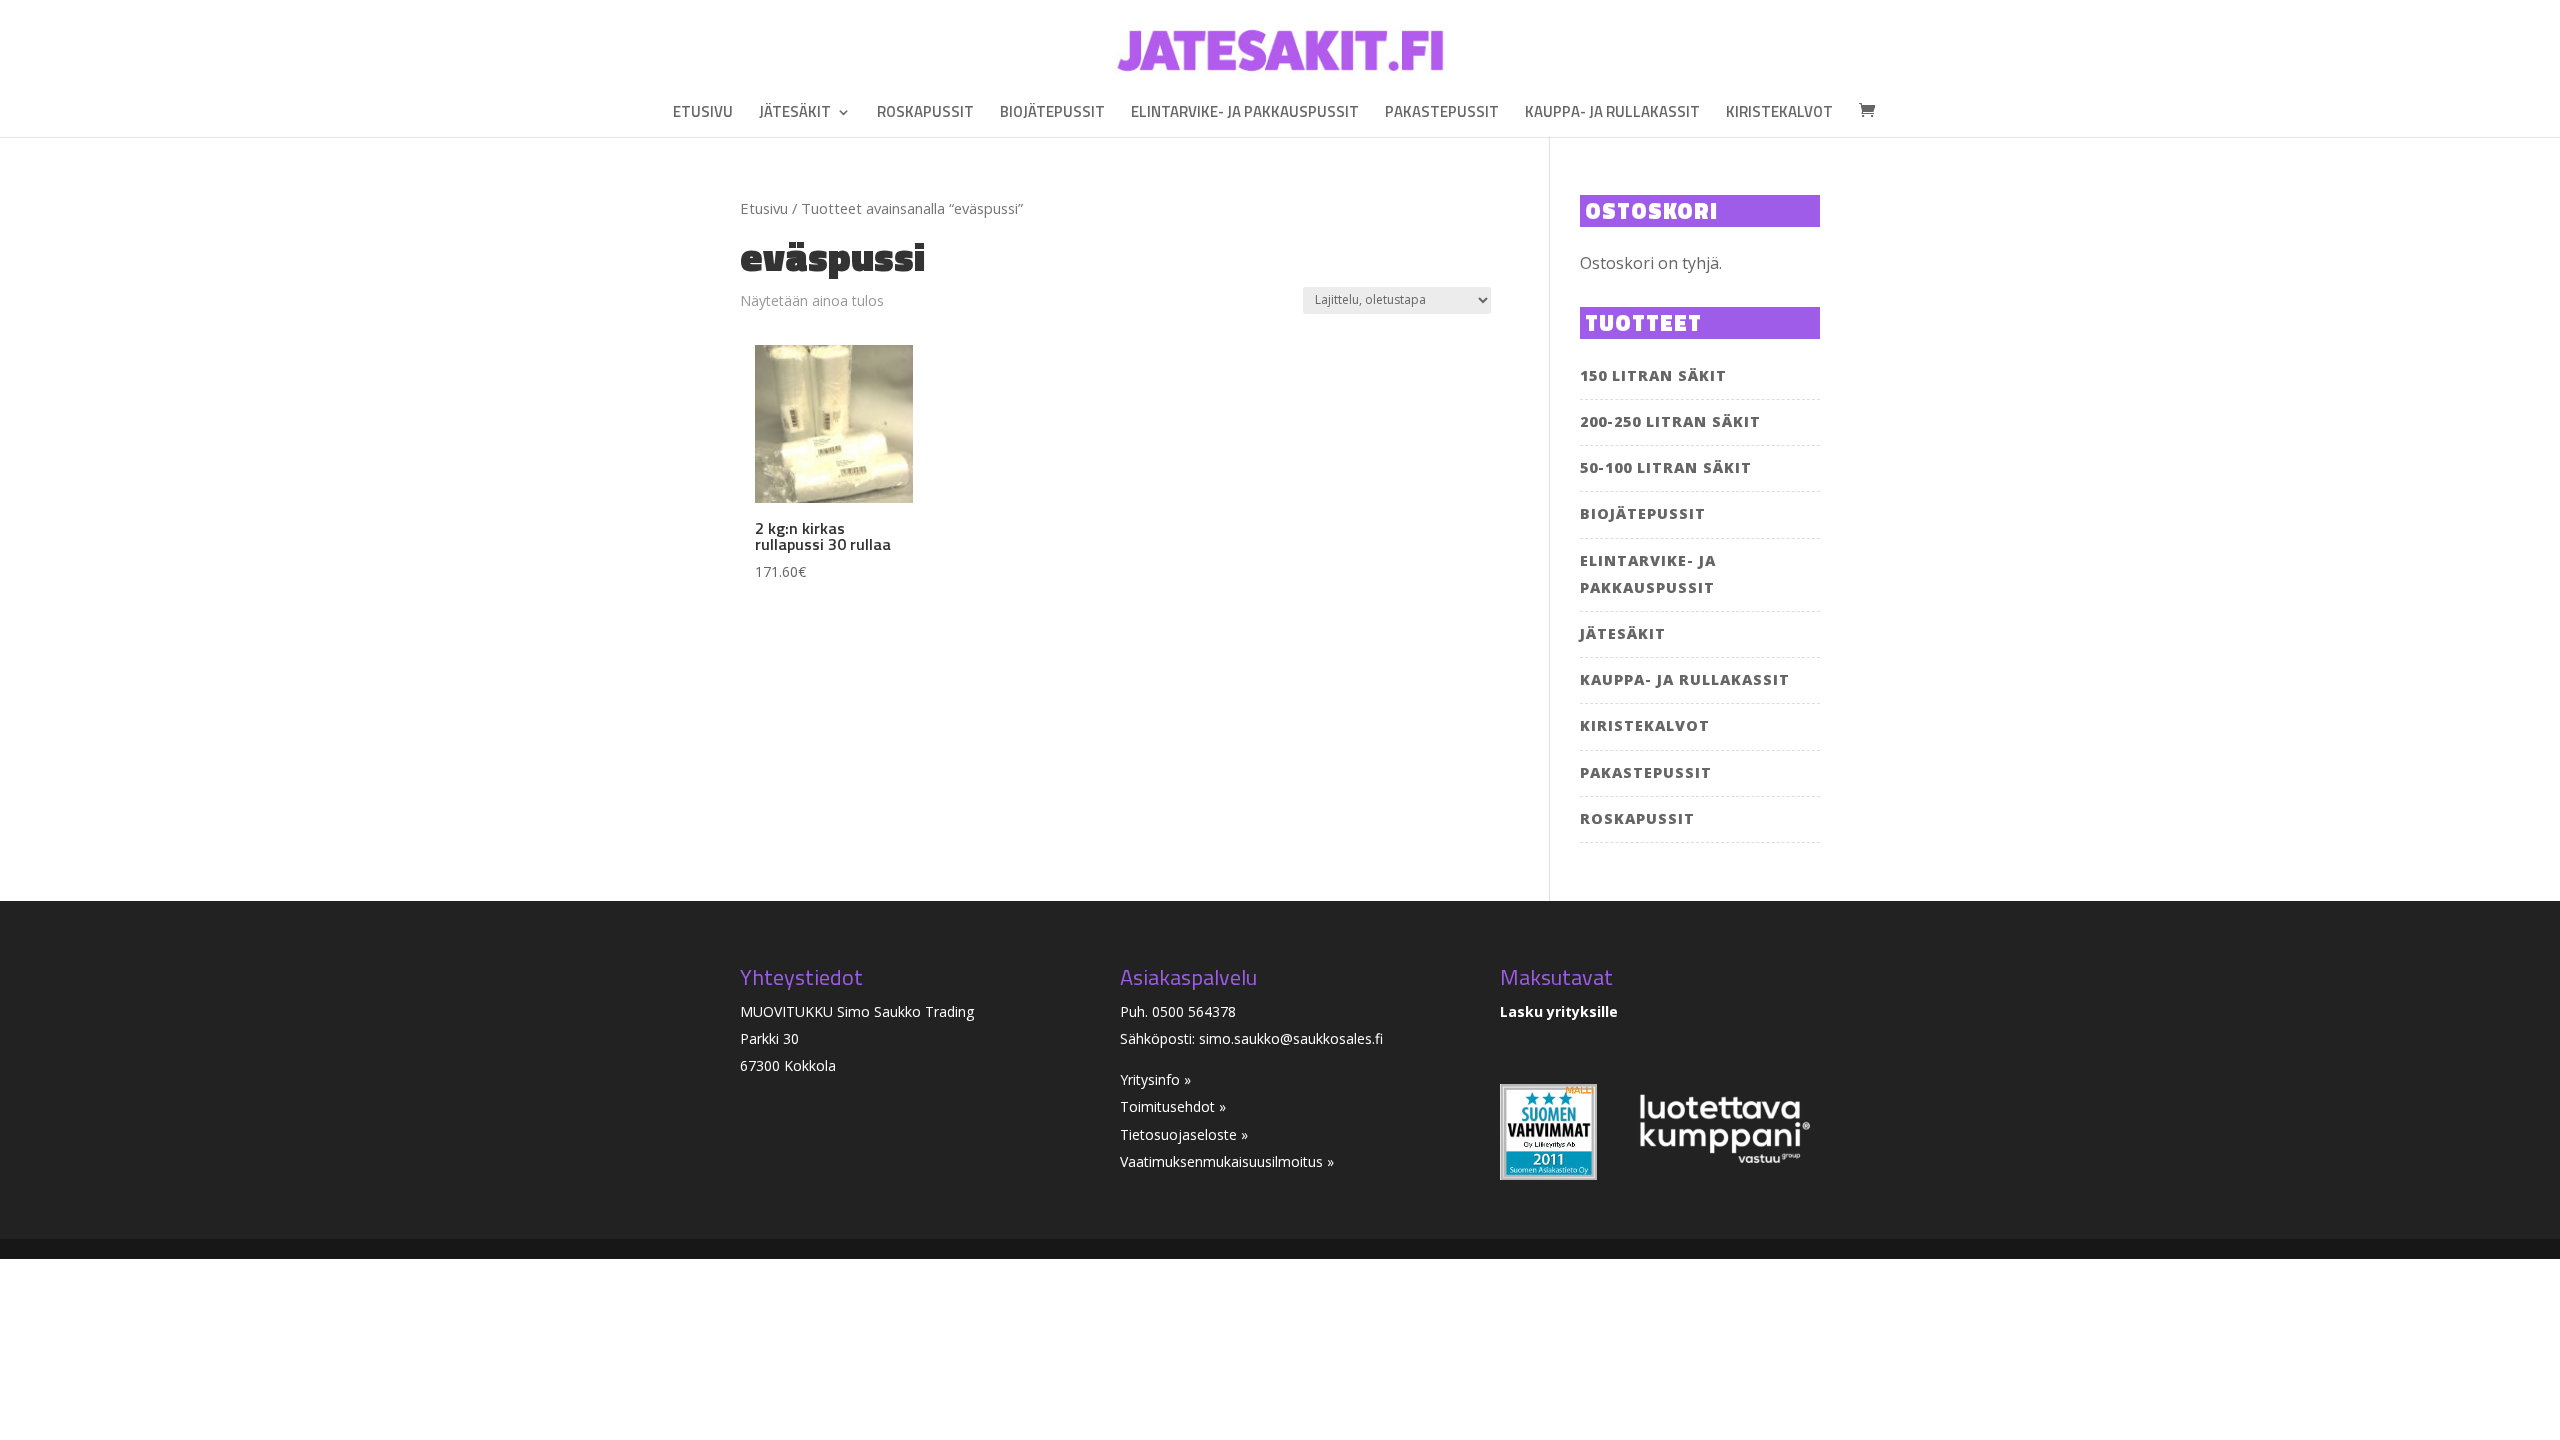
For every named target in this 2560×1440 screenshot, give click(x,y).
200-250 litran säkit (1670, 421)
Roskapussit (925, 114)
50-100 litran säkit (1666, 467)
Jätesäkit (795, 114)
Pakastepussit (1442, 114)
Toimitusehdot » (1173, 1106)
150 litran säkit (1653, 375)
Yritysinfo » (1155, 1079)
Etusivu (703, 114)
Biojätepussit (1052, 114)
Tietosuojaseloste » (1184, 1134)
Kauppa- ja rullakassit (1612, 114)
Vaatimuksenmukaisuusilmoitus (1223, 1161)
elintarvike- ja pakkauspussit (1245, 114)
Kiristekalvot (1779, 114)
